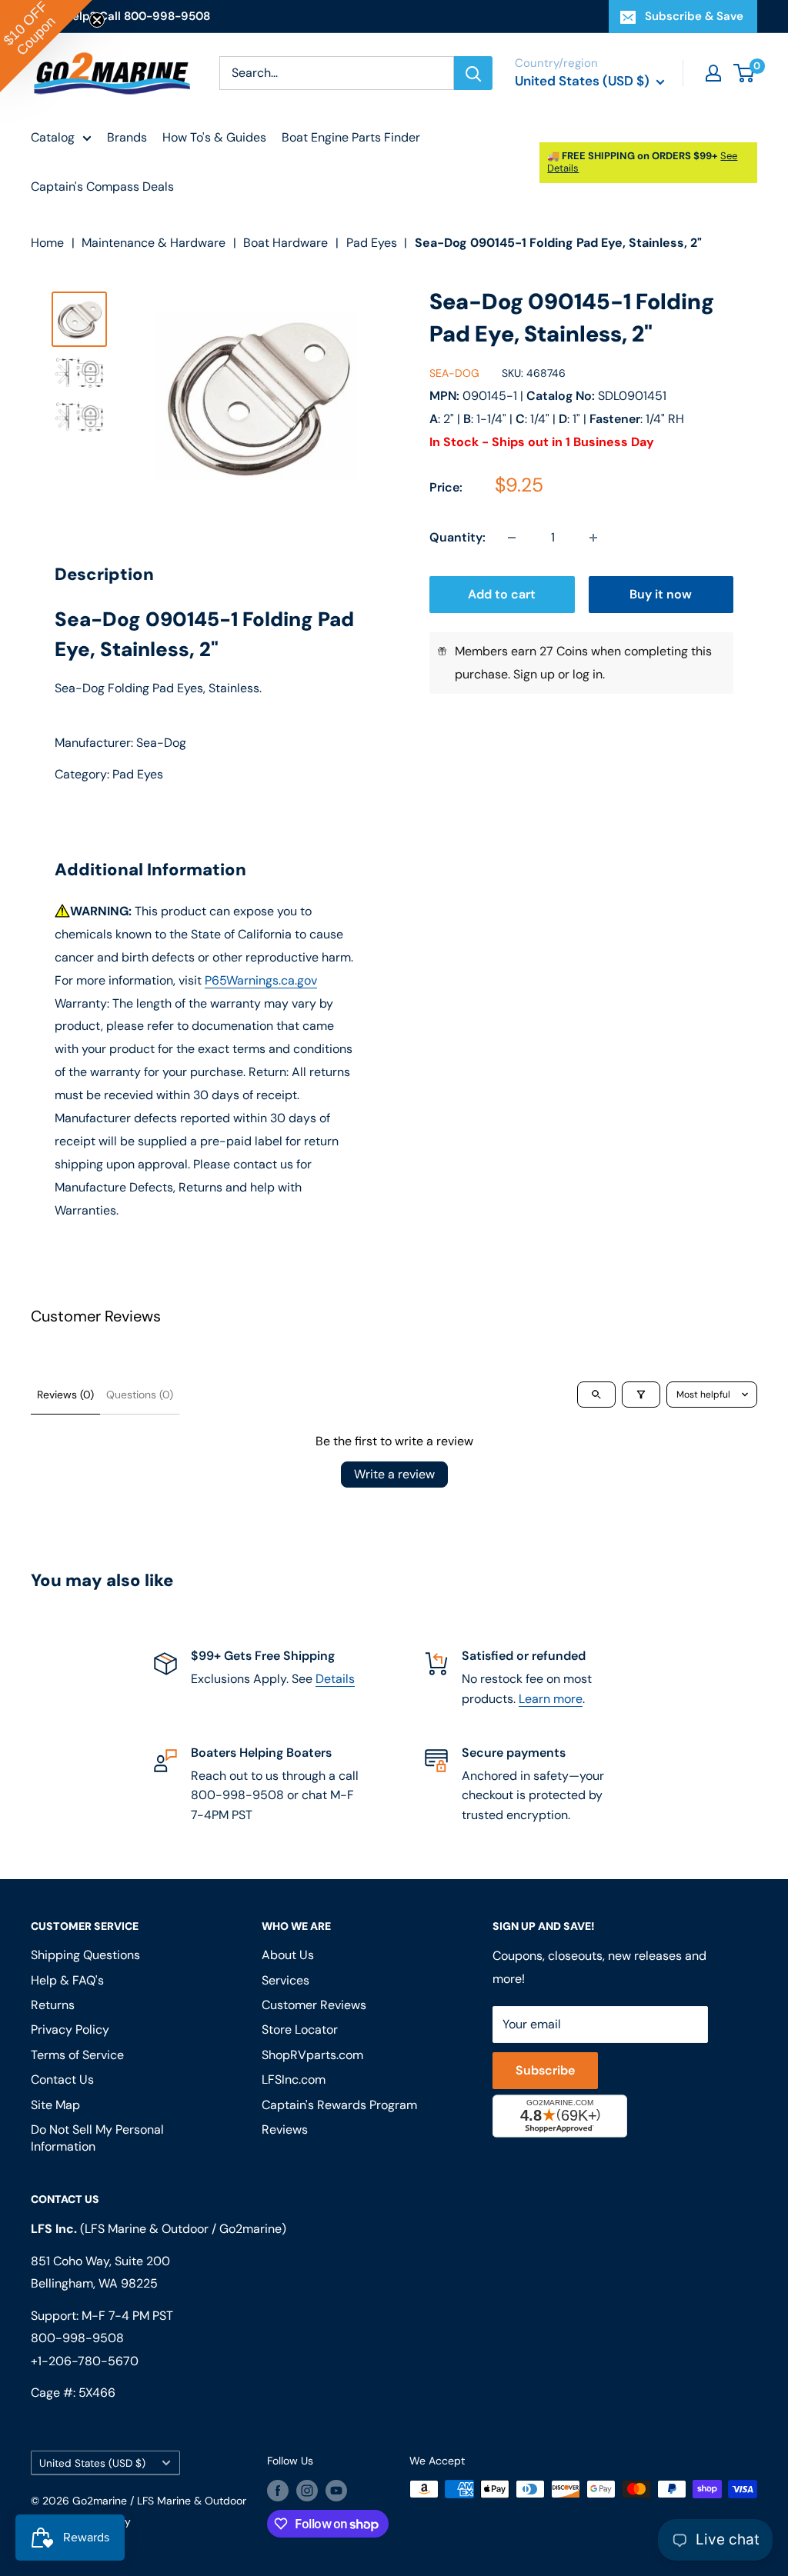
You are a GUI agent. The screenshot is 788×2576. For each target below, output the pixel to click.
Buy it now (661, 594)
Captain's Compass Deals (102, 187)
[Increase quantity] (593, 538)
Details (335, 1679)
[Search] (473, 73)
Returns (53, 2005)
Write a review (394, 1474)
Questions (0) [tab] (140, 1395)
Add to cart (502, 594)
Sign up (534, 674)
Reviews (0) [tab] (65, 1395)
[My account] (713, 73)
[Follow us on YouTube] (336, 2491)
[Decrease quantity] (512, 538)
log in (588, 674)
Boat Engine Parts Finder (351, 137)
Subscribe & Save (694, 16)
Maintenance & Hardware (154, 243)
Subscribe (545, 2070)
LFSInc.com (294, 2079)
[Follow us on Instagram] (307, 2491)
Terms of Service (77, 2055)
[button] (46, 46)
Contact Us (62, 2079)
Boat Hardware (285, 243)
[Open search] (596, 1395)
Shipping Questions (85, 1955)
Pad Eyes (372, 243)
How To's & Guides (214, 137)
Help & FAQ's (67, 1980)
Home (47, 243)
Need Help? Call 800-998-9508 (120, 16)
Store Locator (300, 2029)
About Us (288, 1955)
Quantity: (457, 537)
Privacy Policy (70, 2029)
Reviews (285, 2129)
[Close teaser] (97, 20)
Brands (127, 137)
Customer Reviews (314, 2005)
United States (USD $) (92, 2463)
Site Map (55, 2105)
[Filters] (641, 1395)
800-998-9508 (77, 2338)
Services (285, 1980)
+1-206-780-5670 (85, 2361)
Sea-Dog (454, 373)
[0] (745, 73)
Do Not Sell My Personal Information (97, 2138)
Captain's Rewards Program (339, 2105)
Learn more (551, 1699)
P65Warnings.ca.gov (261, 980)
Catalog (53, 137)
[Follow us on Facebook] (278, 2491)
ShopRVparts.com (312, 2055)
